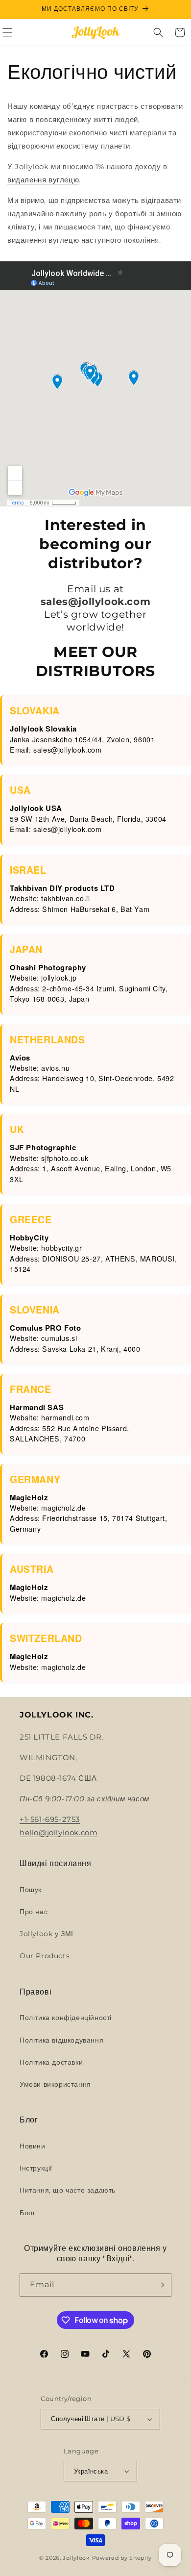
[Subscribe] (160, 2285)
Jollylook (76, 2558)
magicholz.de (63, 1508)
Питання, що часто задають (68, 2190)
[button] (158, 32)
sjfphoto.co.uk (65, 1158)
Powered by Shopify (122, 2558)
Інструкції (36, 2168)
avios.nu (55, 1068)
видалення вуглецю (43, 180)
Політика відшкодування (61, 2040)
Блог (27, 2213)
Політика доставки (51, 2062)
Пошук (31, 1890)
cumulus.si (59, 1338)
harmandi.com (65, 1417)
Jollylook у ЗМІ (47, 1934)
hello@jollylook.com (59, 1832)
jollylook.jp (59, 978)
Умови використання (55, 2084)
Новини (33, 2146)
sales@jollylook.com (67, 750)
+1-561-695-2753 (50, 1819)
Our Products (45, 1956)
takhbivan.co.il (65, 898)
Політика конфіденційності (66, 2018)
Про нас (34, 1912)
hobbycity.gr (61, 1248)
